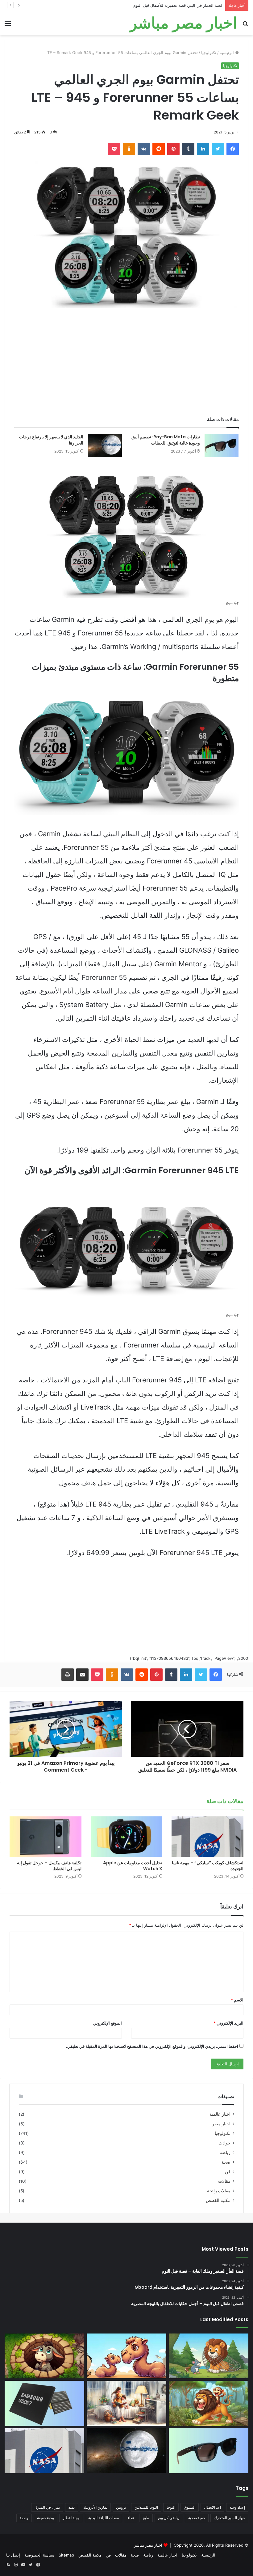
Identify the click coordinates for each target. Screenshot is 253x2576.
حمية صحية (197, 2518)
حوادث (224, 2143)
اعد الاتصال (212, 2507)
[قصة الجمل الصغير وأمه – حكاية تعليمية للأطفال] (126, 2356)
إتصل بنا (13, 2555)
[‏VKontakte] (144, 149)
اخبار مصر (221, 2124)
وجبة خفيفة (46, 2518)
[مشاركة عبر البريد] (82, 1675)
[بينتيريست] (173, 149)
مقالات (224, 2181)
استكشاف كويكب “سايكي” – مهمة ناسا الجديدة (208, 1866)
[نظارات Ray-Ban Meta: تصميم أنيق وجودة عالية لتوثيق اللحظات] (222, 446)
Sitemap (66, 2555)
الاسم (237, 2000)
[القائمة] (8, 25)
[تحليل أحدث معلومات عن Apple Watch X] (127, 1837)
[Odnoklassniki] (129, 149)
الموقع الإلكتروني (108, 2023)
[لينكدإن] (203, 149)
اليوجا (171, 2507)
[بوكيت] (114, 149)
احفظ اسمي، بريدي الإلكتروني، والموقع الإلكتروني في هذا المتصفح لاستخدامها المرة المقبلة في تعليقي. (152, 2046)
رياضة (225, 2152)
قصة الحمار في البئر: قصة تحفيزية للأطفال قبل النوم (178, 5)
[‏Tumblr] (188, 149)
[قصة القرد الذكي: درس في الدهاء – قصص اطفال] (209, 2403)
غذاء (131, 2518)
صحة (226, 2162)
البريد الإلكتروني (228, 2023)
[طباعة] (68, 1675)
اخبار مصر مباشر (148, 2545)
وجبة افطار (71, 2518)
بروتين (121, 2507)
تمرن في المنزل (47, 2507)
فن (228, 2172)
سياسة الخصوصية (39, 2555)
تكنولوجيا (209, 53)
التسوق (190, 2507)
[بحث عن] (245, 25)
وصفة (24, 2518)
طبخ (146, 2518)
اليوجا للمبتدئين (146, 2507)
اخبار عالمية (220, 2114)
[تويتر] (218, 149)
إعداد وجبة (237, 2507)
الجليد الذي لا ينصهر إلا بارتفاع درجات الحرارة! (51, 440)
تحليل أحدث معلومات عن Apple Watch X (133, 1866)
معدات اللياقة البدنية (104, 2518)
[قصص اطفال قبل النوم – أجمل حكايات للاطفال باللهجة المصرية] (126, 2403)
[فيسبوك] (233, 149)
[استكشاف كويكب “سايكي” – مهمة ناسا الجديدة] (207, 1837)
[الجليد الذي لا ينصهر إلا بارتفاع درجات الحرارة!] (105, 446)
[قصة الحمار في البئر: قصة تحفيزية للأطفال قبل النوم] (44, 2356)
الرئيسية (227, 53)
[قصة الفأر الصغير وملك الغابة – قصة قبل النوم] (209, 2356)
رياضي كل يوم (169, 2518)
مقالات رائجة (219, 2191)
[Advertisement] (126, 364)
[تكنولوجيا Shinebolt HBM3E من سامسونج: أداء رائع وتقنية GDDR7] (44, 2403)
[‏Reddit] (159, 149)
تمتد (72, 2507)
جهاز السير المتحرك (229, 2518)
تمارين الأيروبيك (95, 2507)
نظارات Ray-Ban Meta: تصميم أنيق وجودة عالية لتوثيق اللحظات (166, 440)
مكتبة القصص (218, 2200)
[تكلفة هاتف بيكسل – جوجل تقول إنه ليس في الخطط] (46, 1837)
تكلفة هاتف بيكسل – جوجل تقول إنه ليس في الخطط (49, 1866)
